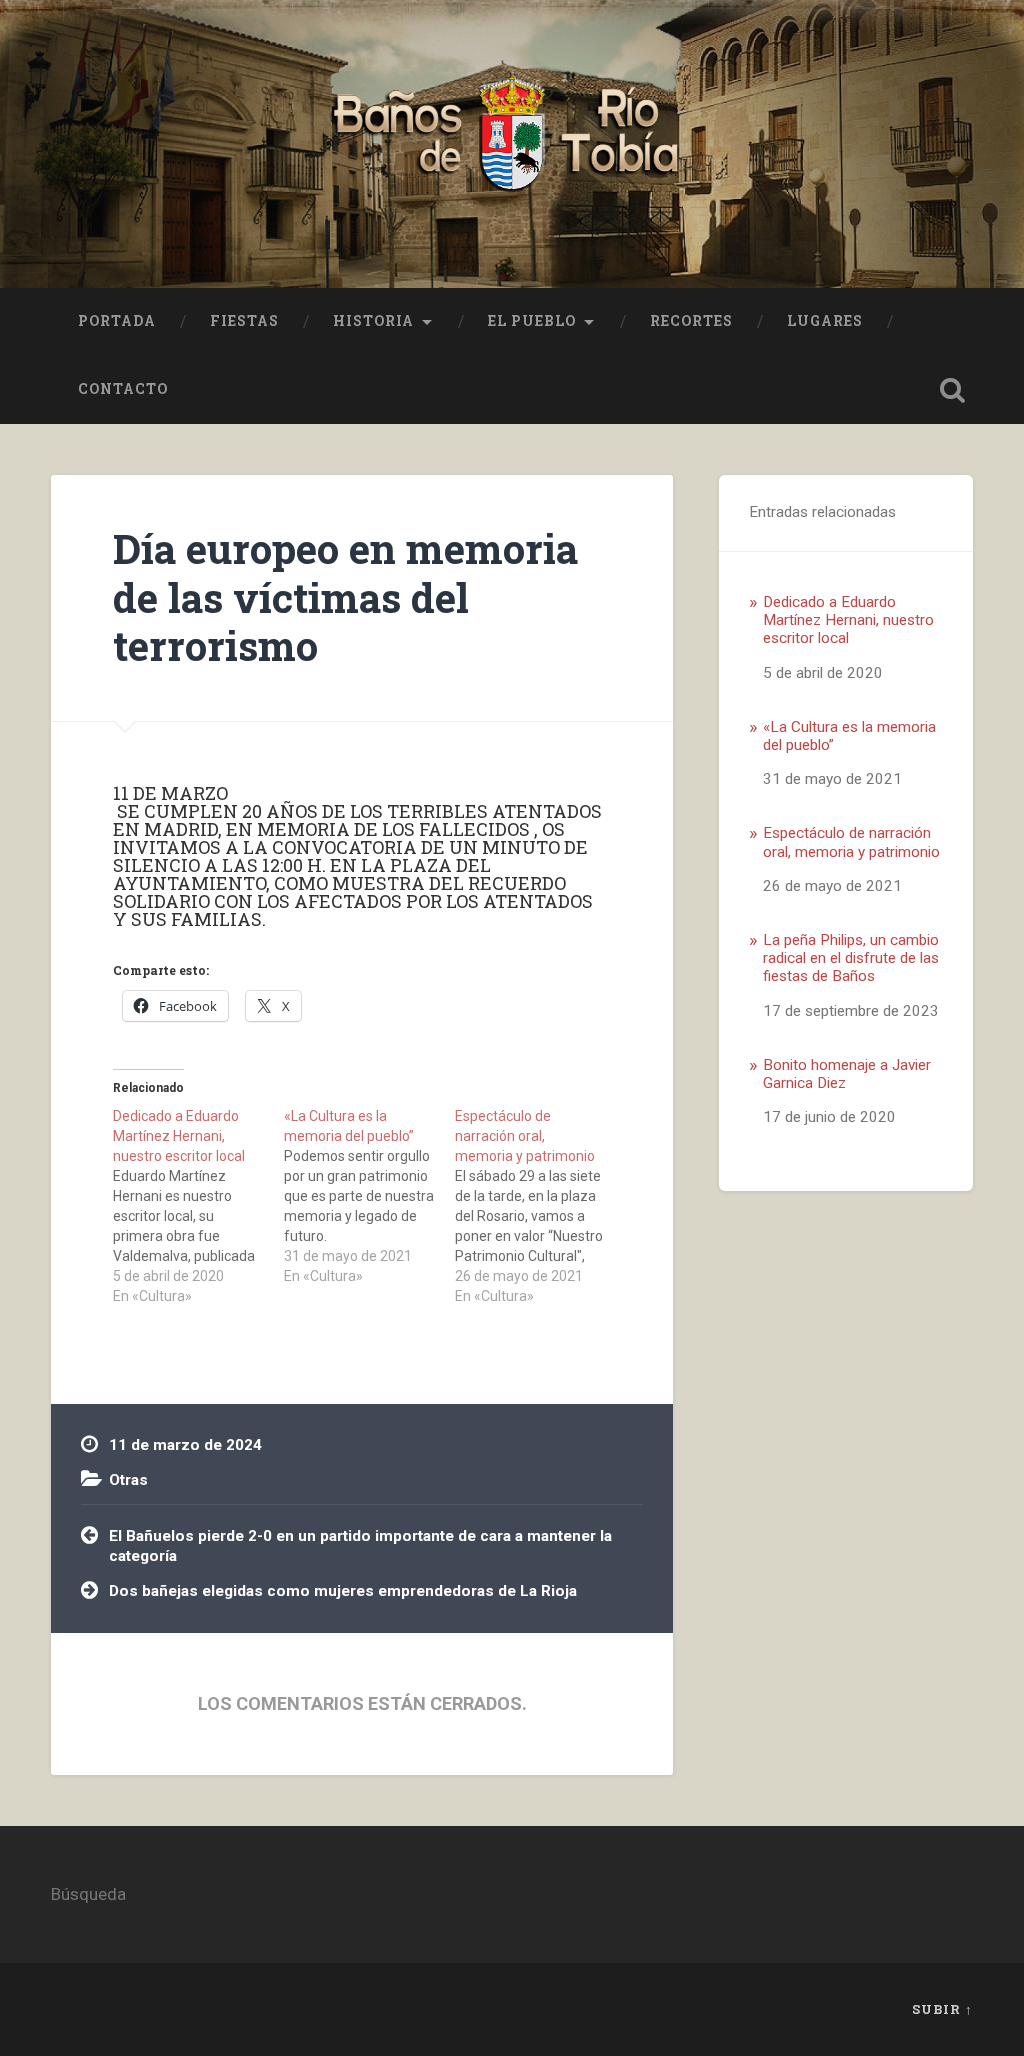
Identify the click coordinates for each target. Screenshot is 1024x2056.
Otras (128, 1480)
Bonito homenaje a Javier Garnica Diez (847, 1074)
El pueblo (532, 321)
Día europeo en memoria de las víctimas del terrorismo (345, 597)
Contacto (123, 389)
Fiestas (244, 321)
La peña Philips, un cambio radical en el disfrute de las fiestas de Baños (851, 958)
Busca (953, 390)
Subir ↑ (942, 2009)
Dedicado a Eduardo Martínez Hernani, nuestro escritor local (848, 620)
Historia (373, 321)
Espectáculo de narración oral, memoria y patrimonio (851, 842)
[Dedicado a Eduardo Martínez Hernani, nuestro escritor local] (198, 1206)
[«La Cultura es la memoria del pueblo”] (369, 1196)
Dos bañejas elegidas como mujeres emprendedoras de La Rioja (343, 1591)
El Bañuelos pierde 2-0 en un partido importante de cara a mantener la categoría (360, 1546)
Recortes (691, 321)
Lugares (825, 321)
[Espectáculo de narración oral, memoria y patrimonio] (540, 1206)
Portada (117, 321)
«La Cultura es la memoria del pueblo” (849, 736)
